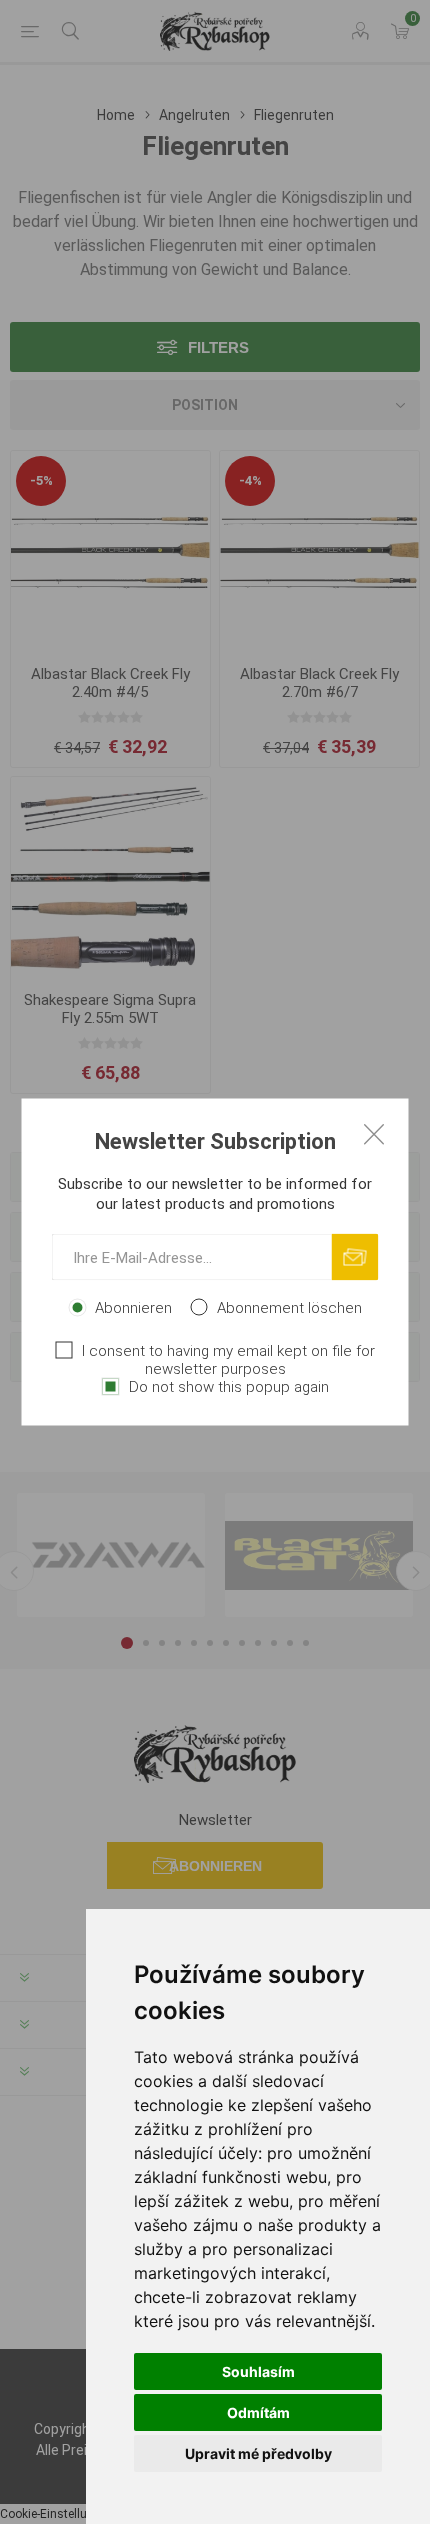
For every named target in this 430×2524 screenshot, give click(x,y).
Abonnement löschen (289, 1308)
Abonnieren (133, 1308)
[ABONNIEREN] (355, 1257)
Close (374, 1134)
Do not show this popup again (229, 1387)
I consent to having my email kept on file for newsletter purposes (228, 1360)
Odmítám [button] (258, 2412)
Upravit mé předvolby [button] (258, 2453)
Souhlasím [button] (258, 2371)
